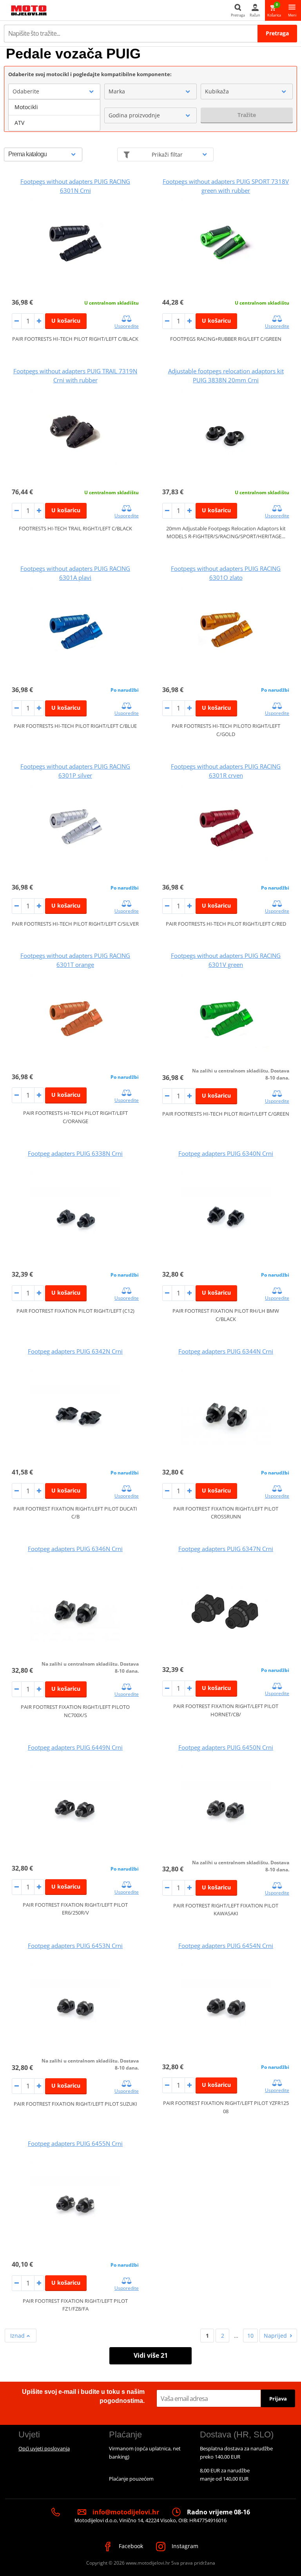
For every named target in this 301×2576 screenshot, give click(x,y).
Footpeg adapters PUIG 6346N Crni (75, 1549)
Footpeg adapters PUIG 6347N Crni (226, 1549)
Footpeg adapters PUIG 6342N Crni (75, 1351)
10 (250, 2336)
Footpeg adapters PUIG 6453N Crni (75, 1946)
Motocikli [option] (26, 107)
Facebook (130, 2546)
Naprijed (275, 2336)
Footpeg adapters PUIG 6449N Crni (75, 1747)
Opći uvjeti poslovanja (44, 2448)
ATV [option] (19, 123)
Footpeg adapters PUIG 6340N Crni (226, 1153)
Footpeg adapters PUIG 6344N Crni (226, 1351)
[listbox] (54, 115)
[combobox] (54, 91)
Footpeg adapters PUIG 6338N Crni (75, 1153)
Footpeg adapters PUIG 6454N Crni (226, 1946)
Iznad (18, 2336)
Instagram (184, 2546)
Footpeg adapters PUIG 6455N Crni (75, 2143)
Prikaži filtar (167, 154)
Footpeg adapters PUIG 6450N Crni (226, 1747)
